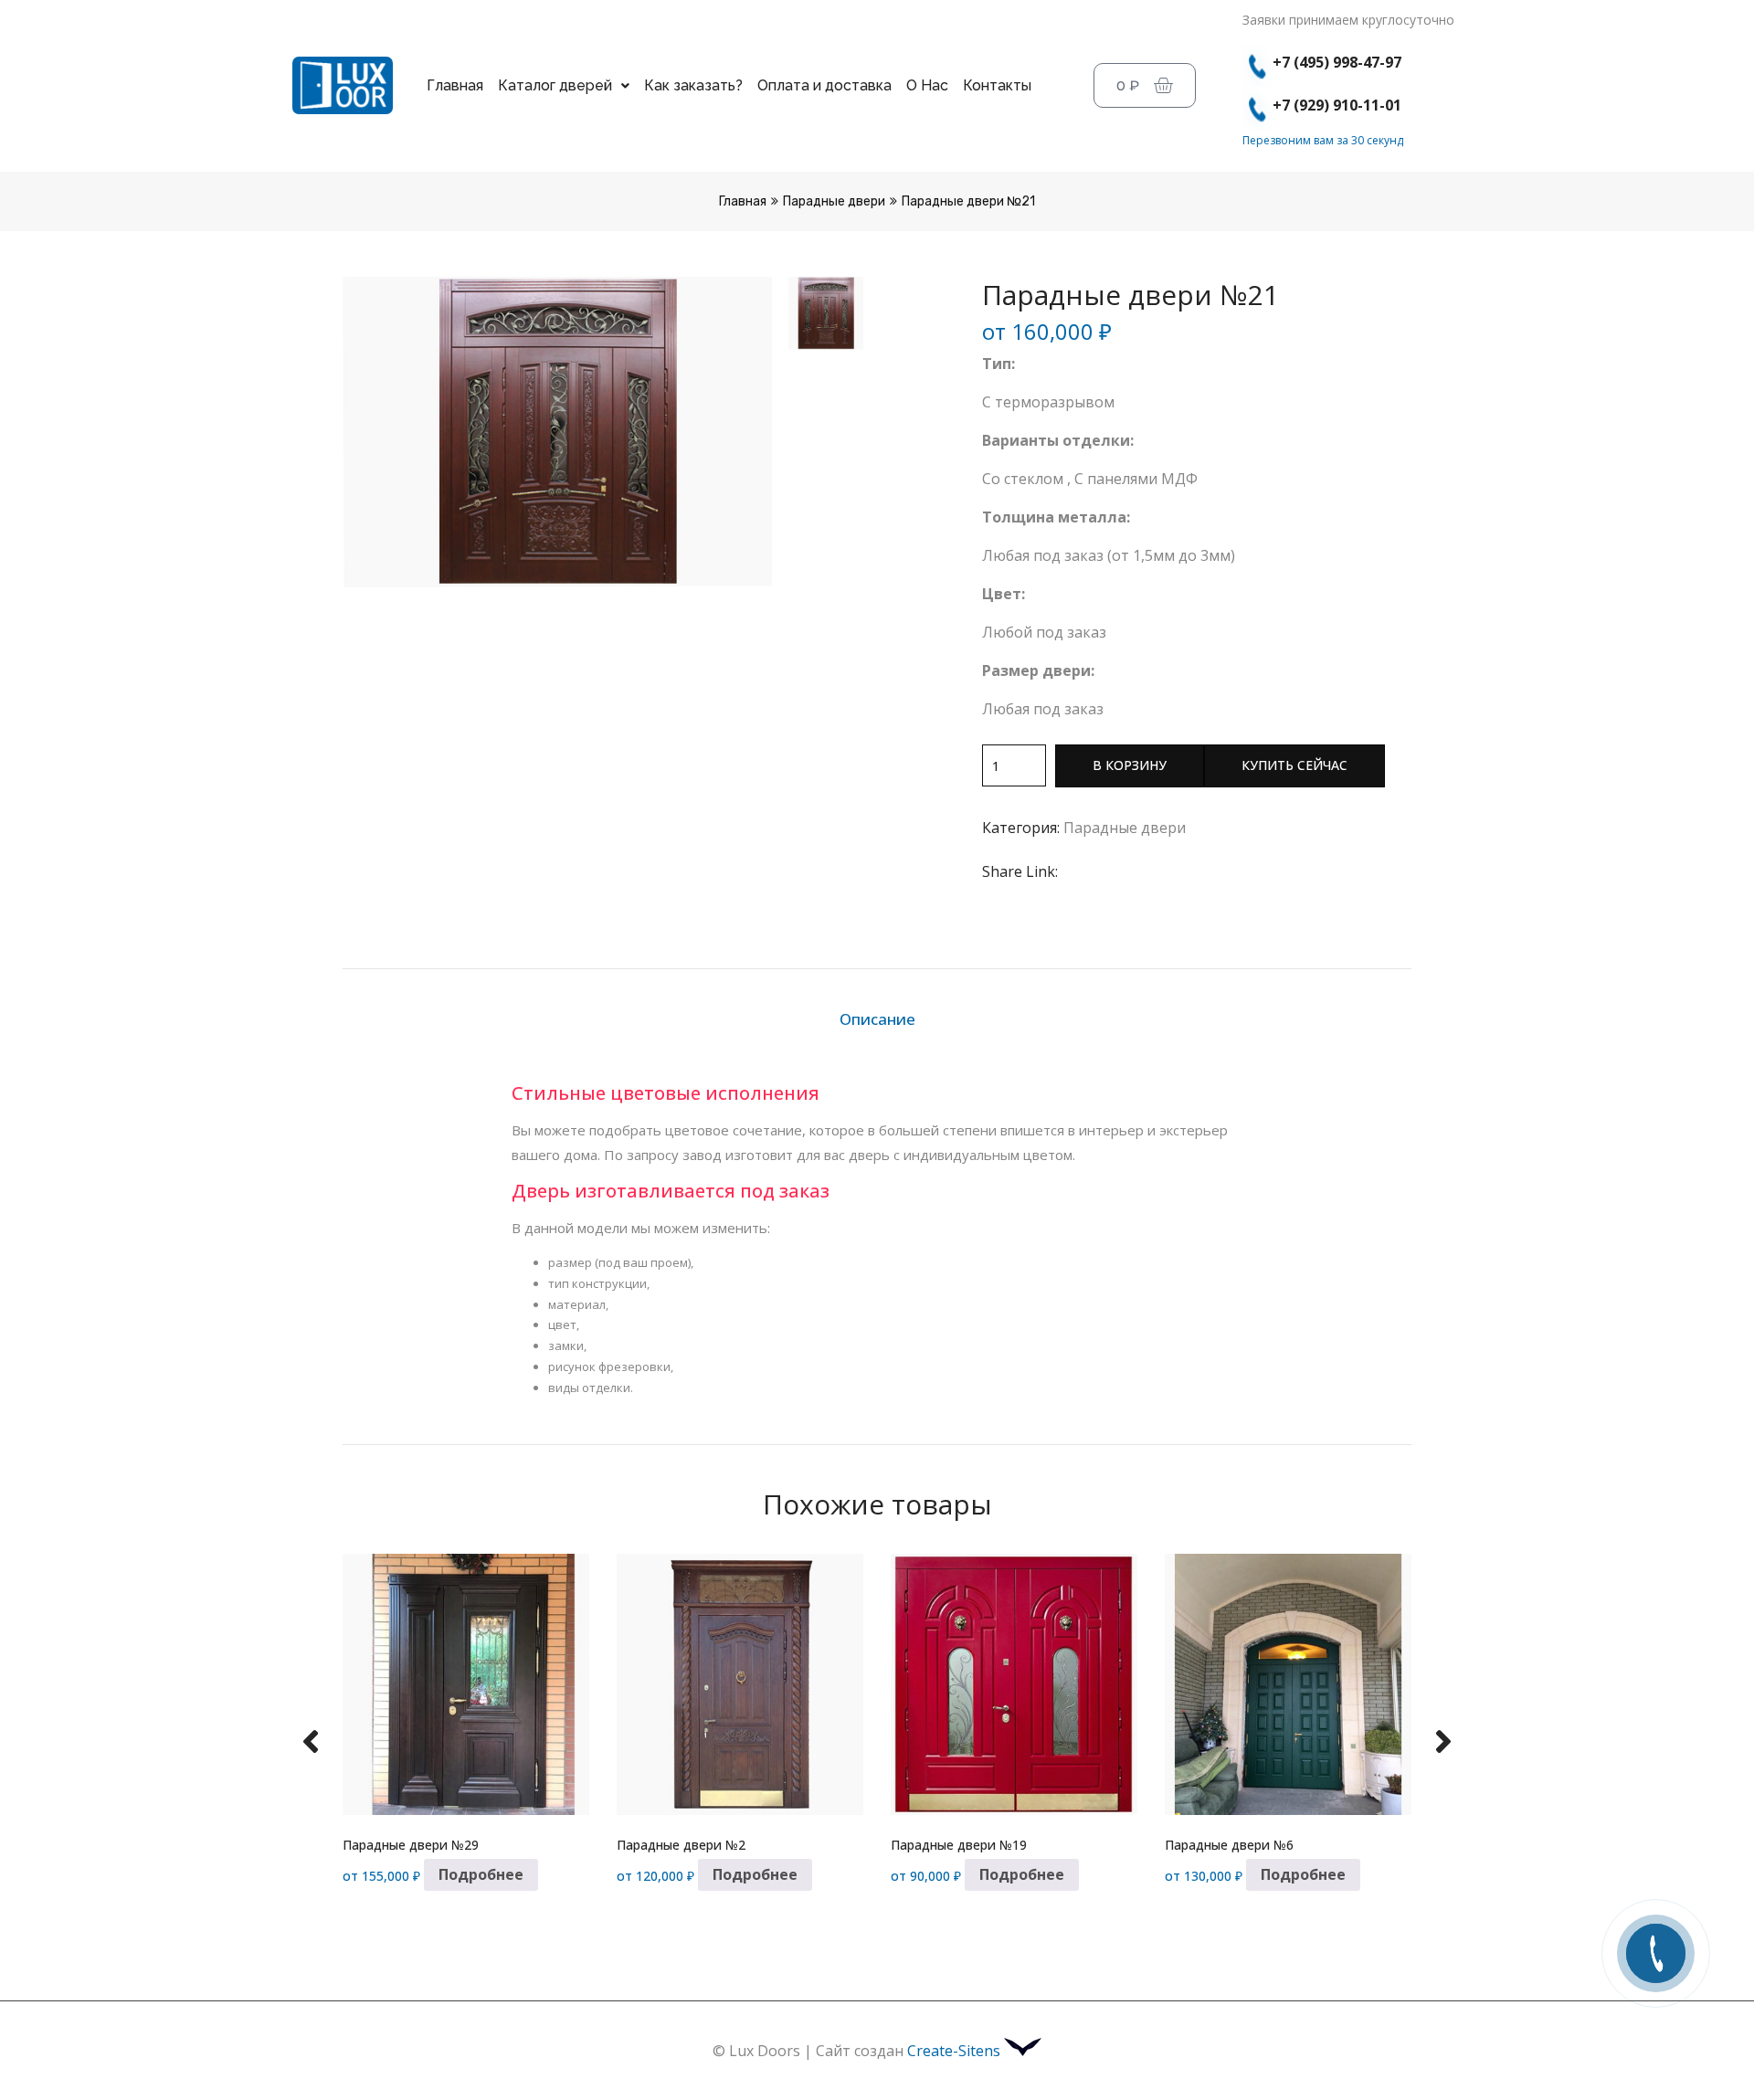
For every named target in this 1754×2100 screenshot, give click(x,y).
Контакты (997, 85)
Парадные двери (834, 201)
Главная (455, 85)
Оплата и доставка (824, 85)
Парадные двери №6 (1229, 1845)
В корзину (1130, 765)
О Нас (927, 85)
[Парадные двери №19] (1014, 1685)
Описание (877, 1019)
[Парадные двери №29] (466, 1685)
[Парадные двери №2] (740, 1685)
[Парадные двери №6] (1288, 1685)
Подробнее (481, 1874)
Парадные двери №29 (411, 1845)
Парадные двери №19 (959, 1845)
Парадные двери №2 (681, 1845)
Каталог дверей (555, 85)
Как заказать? (693, 85)
